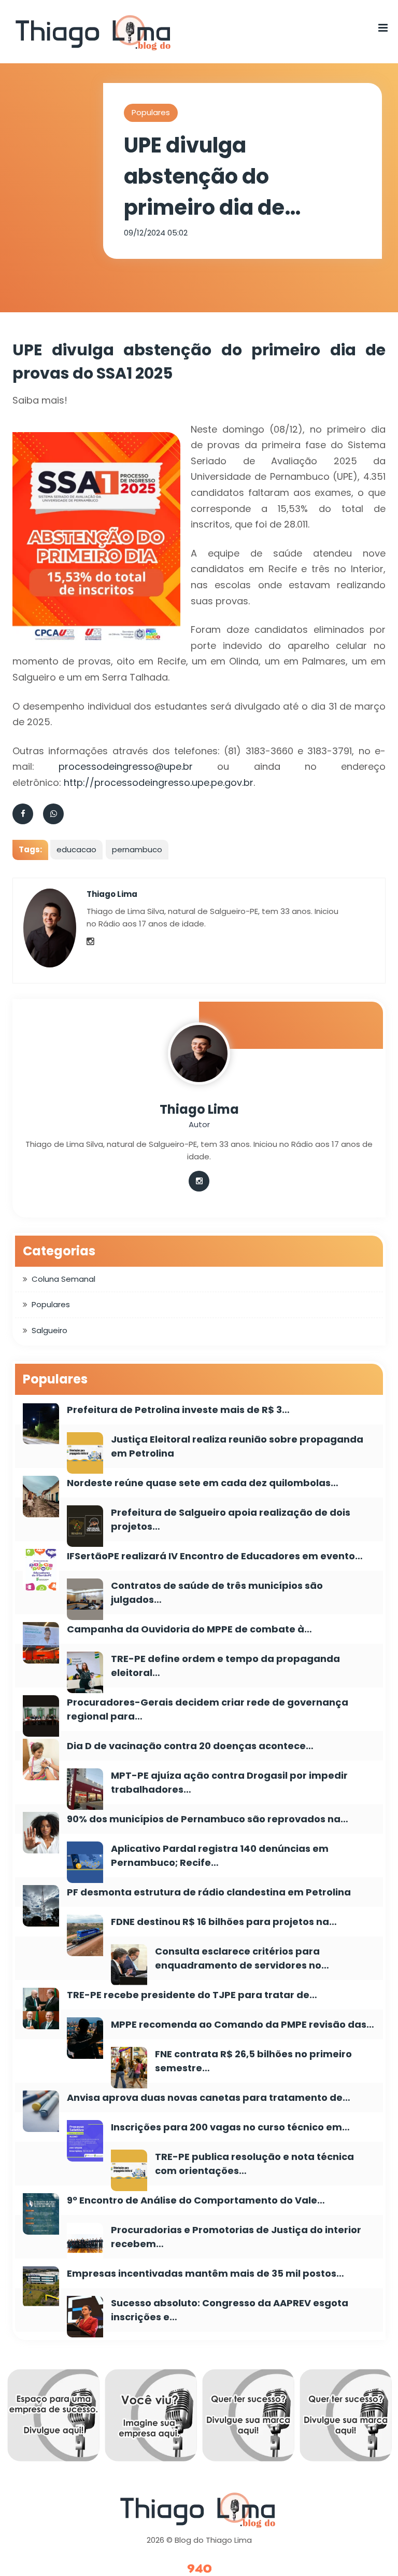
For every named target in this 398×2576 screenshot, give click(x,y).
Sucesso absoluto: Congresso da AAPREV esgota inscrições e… (230, 2310)
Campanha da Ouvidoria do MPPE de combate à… (189, 1629)
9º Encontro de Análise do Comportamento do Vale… (196, 2200)
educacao (76, 849)
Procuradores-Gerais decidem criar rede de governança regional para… (208, 1709)
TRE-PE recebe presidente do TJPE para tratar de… (192, 1995)
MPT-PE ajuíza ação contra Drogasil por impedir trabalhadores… (229, 1782)
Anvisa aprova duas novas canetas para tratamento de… (209, 2097)
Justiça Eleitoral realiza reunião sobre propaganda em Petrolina (237, 1446)
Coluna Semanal (63, 1279)
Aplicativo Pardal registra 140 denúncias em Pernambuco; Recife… (220, 1855)
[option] (64, 2418)
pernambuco (137, 849)
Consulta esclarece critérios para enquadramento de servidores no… (242, 1958)
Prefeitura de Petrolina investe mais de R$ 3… (178, 1410)
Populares (151, 112)
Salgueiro (49, 1330)
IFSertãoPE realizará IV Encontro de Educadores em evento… (215, 1556)
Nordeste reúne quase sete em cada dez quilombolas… (203, 1483)
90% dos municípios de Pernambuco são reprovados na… (208, 1819)
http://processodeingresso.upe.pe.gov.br (159, 783)
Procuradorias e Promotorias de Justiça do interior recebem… (236, 2237)
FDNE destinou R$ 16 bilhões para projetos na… (224, 1922)
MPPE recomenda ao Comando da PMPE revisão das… (243, 2024)
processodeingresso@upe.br (126, 766)
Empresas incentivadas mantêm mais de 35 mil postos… (205, 2273)
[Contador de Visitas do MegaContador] (199, 2569)
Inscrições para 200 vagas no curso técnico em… (230, 2127)
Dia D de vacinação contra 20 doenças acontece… (190, 1746)
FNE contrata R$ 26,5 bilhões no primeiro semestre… (253, 2061)
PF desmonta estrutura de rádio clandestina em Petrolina (209, 1892)
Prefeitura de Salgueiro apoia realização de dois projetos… (231, 1519)
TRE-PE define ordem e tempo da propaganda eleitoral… (225, 1666)
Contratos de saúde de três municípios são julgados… (217, 1592)
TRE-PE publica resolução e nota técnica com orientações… (254, 2164)
